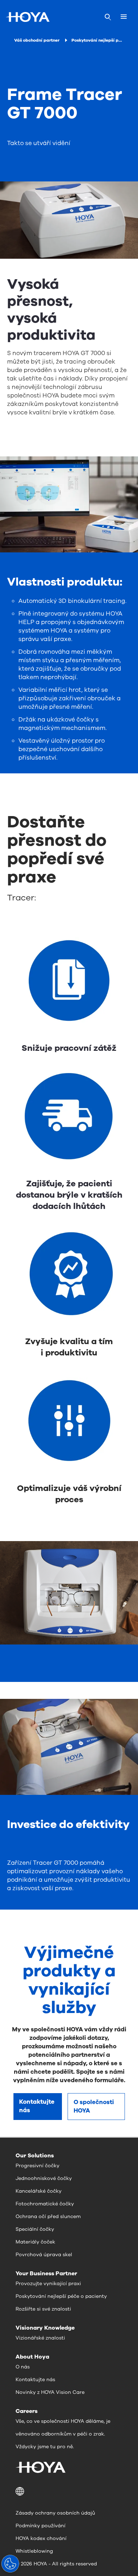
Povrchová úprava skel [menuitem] (44, 2255)
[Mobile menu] (124, 17)
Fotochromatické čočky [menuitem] (45, 2204)
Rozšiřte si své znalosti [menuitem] (43, 2309)
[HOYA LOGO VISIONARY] (28, 17)
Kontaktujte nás (37, 2106)
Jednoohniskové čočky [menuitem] (44, 2178)
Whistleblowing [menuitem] (34, 2551)
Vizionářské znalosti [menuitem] (40, 2338)
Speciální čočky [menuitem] (35, 2229)
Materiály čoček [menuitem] (35, 2242)
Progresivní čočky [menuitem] (38, 2166)
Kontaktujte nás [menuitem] (35, 2380)
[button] (69, 2491)
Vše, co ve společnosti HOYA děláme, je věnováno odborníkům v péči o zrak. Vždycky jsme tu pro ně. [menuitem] (63, 2434)
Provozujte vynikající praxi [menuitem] (48, 2284)
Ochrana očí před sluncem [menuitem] (48, 2216)
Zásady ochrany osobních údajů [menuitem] (55, 2513)
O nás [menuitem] (23, 2367)
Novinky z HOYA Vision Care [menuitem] (50, 2392)
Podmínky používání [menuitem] (41, 2526)
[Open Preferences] (10, 2564)
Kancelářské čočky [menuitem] (39, 2191)
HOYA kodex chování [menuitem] (41, 2538)
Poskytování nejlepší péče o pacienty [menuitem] (61, 2296)
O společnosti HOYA (94, 2106)
